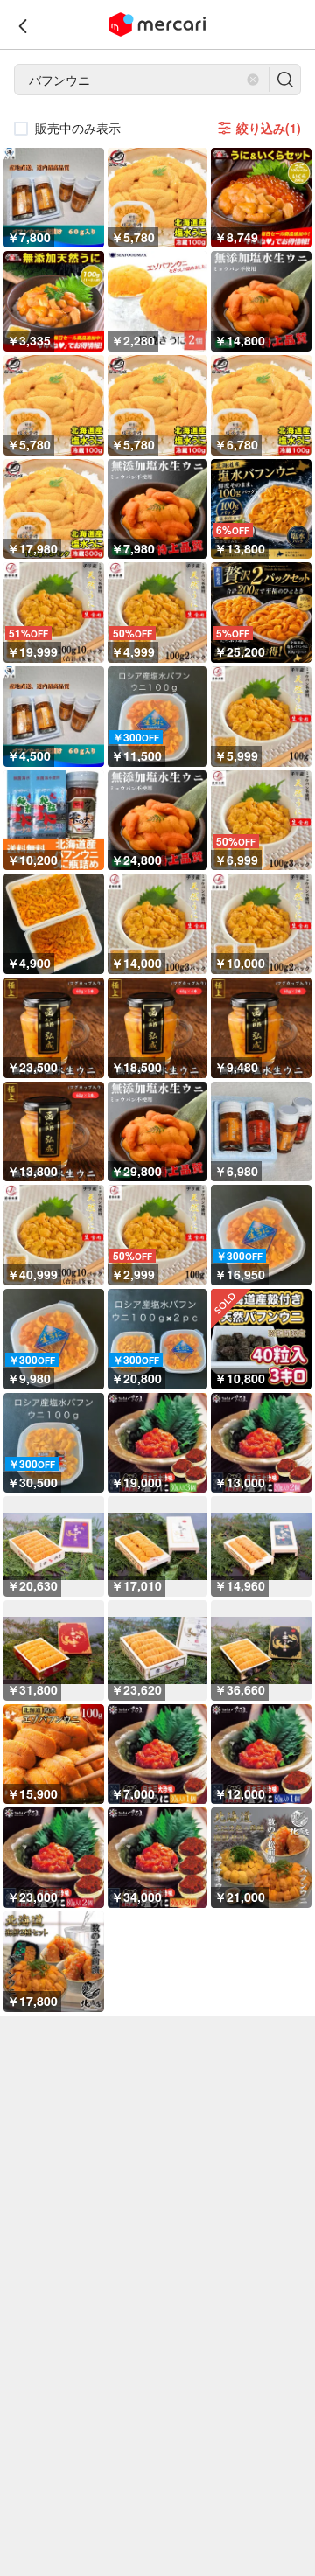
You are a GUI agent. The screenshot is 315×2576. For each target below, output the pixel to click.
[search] (285, 80)
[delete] (253, 80)
